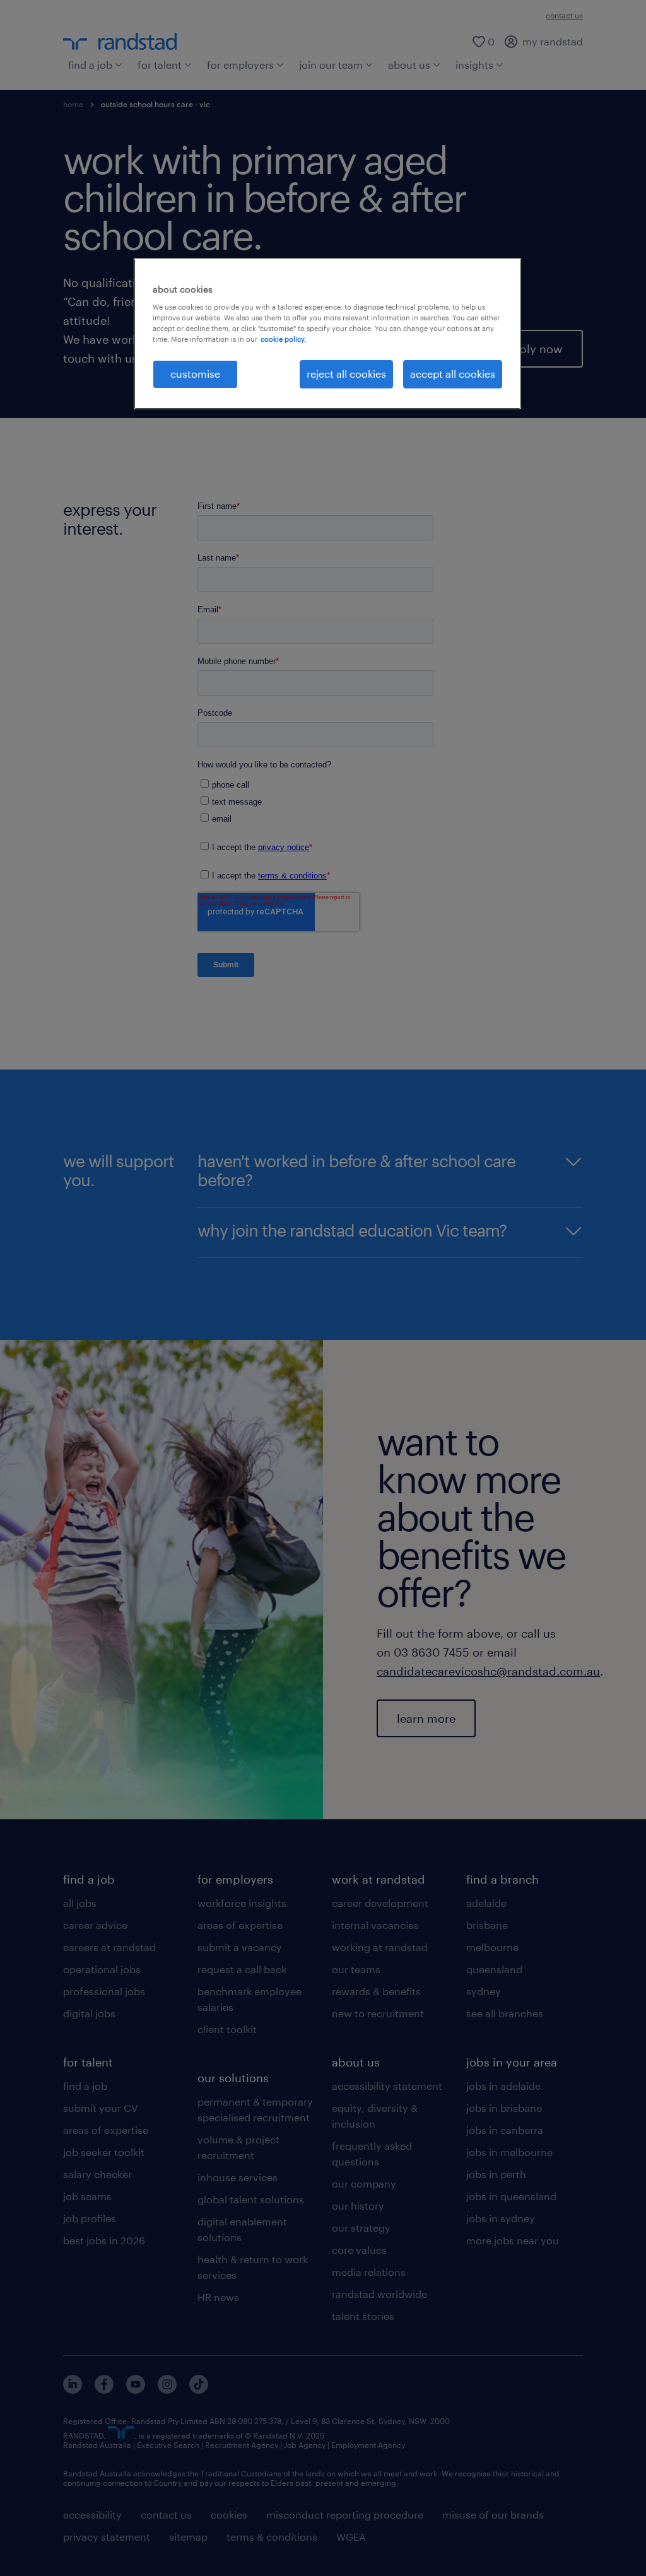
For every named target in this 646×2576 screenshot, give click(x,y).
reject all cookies (346, 374)
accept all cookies (453, 374)
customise (195, 374)
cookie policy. (283, 339)
